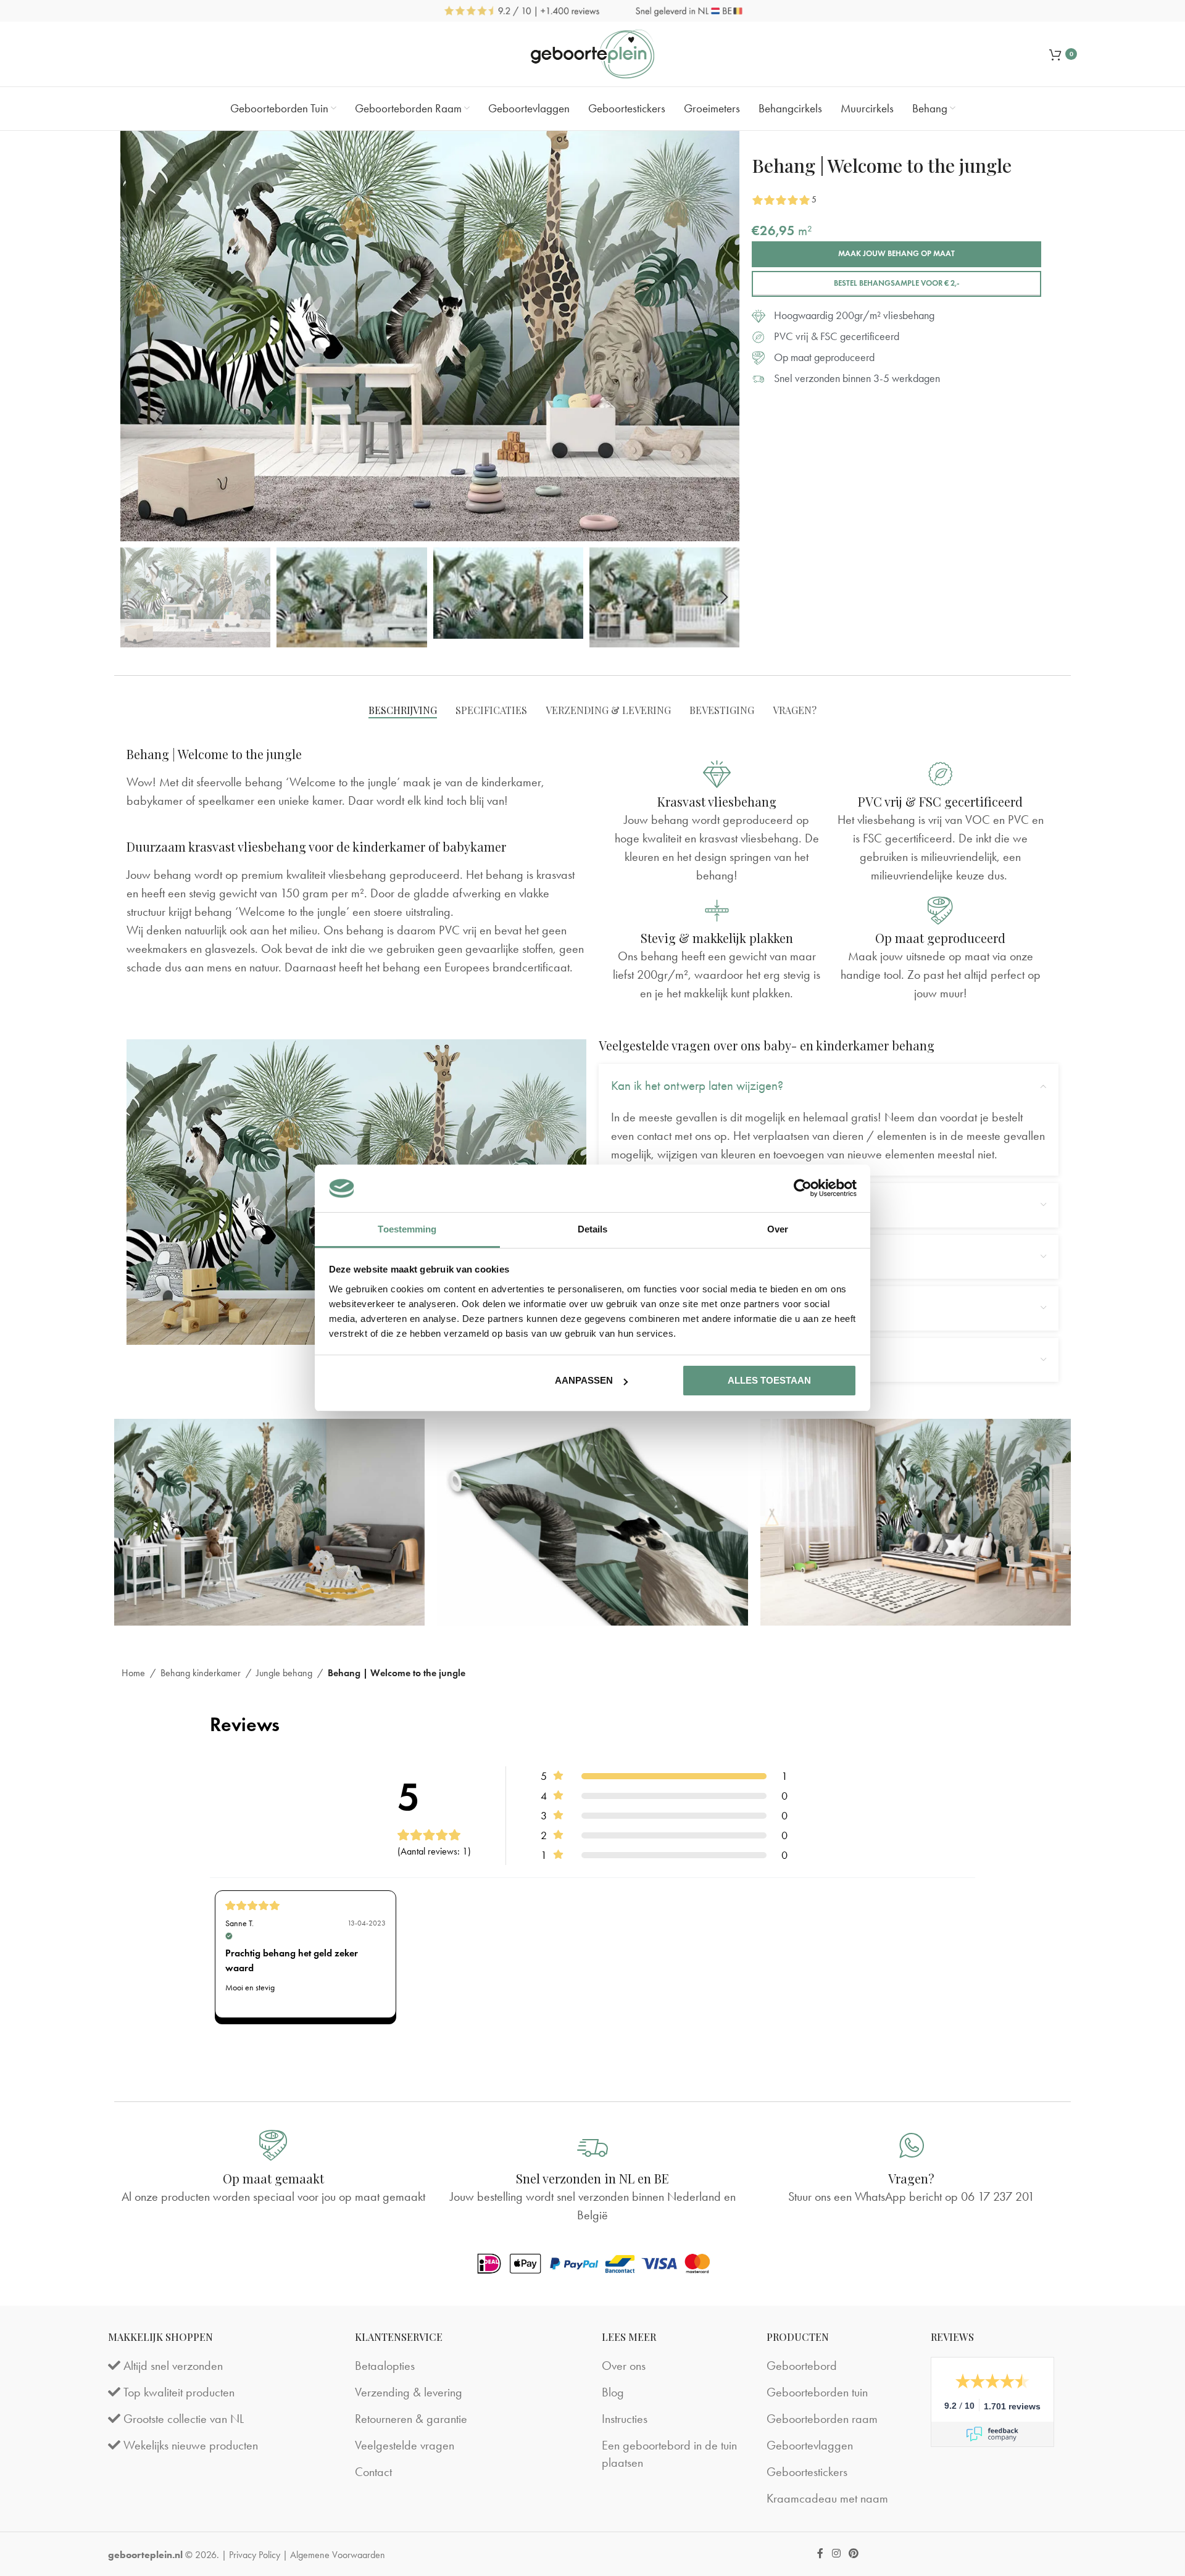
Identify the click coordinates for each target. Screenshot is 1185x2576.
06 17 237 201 (998, 2196)
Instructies (625, 2419)
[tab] (403, 710)
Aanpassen (584, 1380)
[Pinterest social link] (853, 2554)
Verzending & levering (409, 2392)
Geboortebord (802, 2366)
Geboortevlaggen (810, 2445)
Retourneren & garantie (411, 2419)
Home (133, 1673)
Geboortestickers (807, 2472)
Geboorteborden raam (822, 2419)
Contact (373, 2472)
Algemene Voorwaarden (338, 2555)
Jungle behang (284, 1673)
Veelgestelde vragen (405, 2445)
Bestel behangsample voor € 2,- (897, 283)
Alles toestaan (769, 1380)
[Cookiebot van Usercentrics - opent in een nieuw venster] (803, 1188)
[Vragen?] (912, 2145)
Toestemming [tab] (407, 1229)
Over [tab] (778, 1229)
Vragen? (911, 2178)
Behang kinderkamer (201, 1673)
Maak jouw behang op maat (896, 254)
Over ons (624, 2366)
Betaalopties (385, 2366)
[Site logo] (592, 54)
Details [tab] (593, 1229)
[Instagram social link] (836, 2554)
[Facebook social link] (821, 2554)
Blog (613, 2392)
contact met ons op (682, 1136)
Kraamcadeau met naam (827, 2498)
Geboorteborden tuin (817, 2392)
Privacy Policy (255, 2555)
